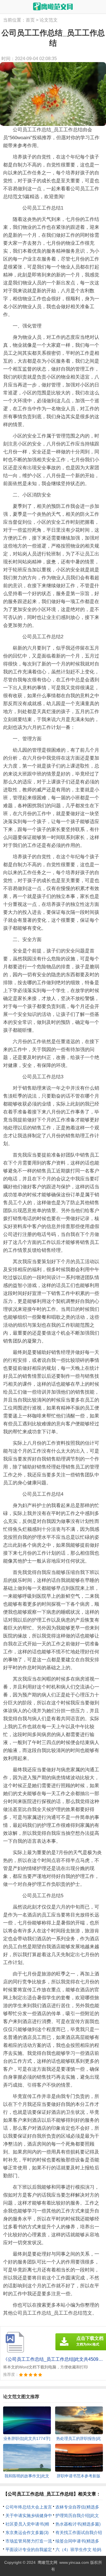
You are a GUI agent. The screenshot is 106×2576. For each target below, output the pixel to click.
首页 (30, 20)
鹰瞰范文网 (47, 2562)
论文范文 (49, 20)
